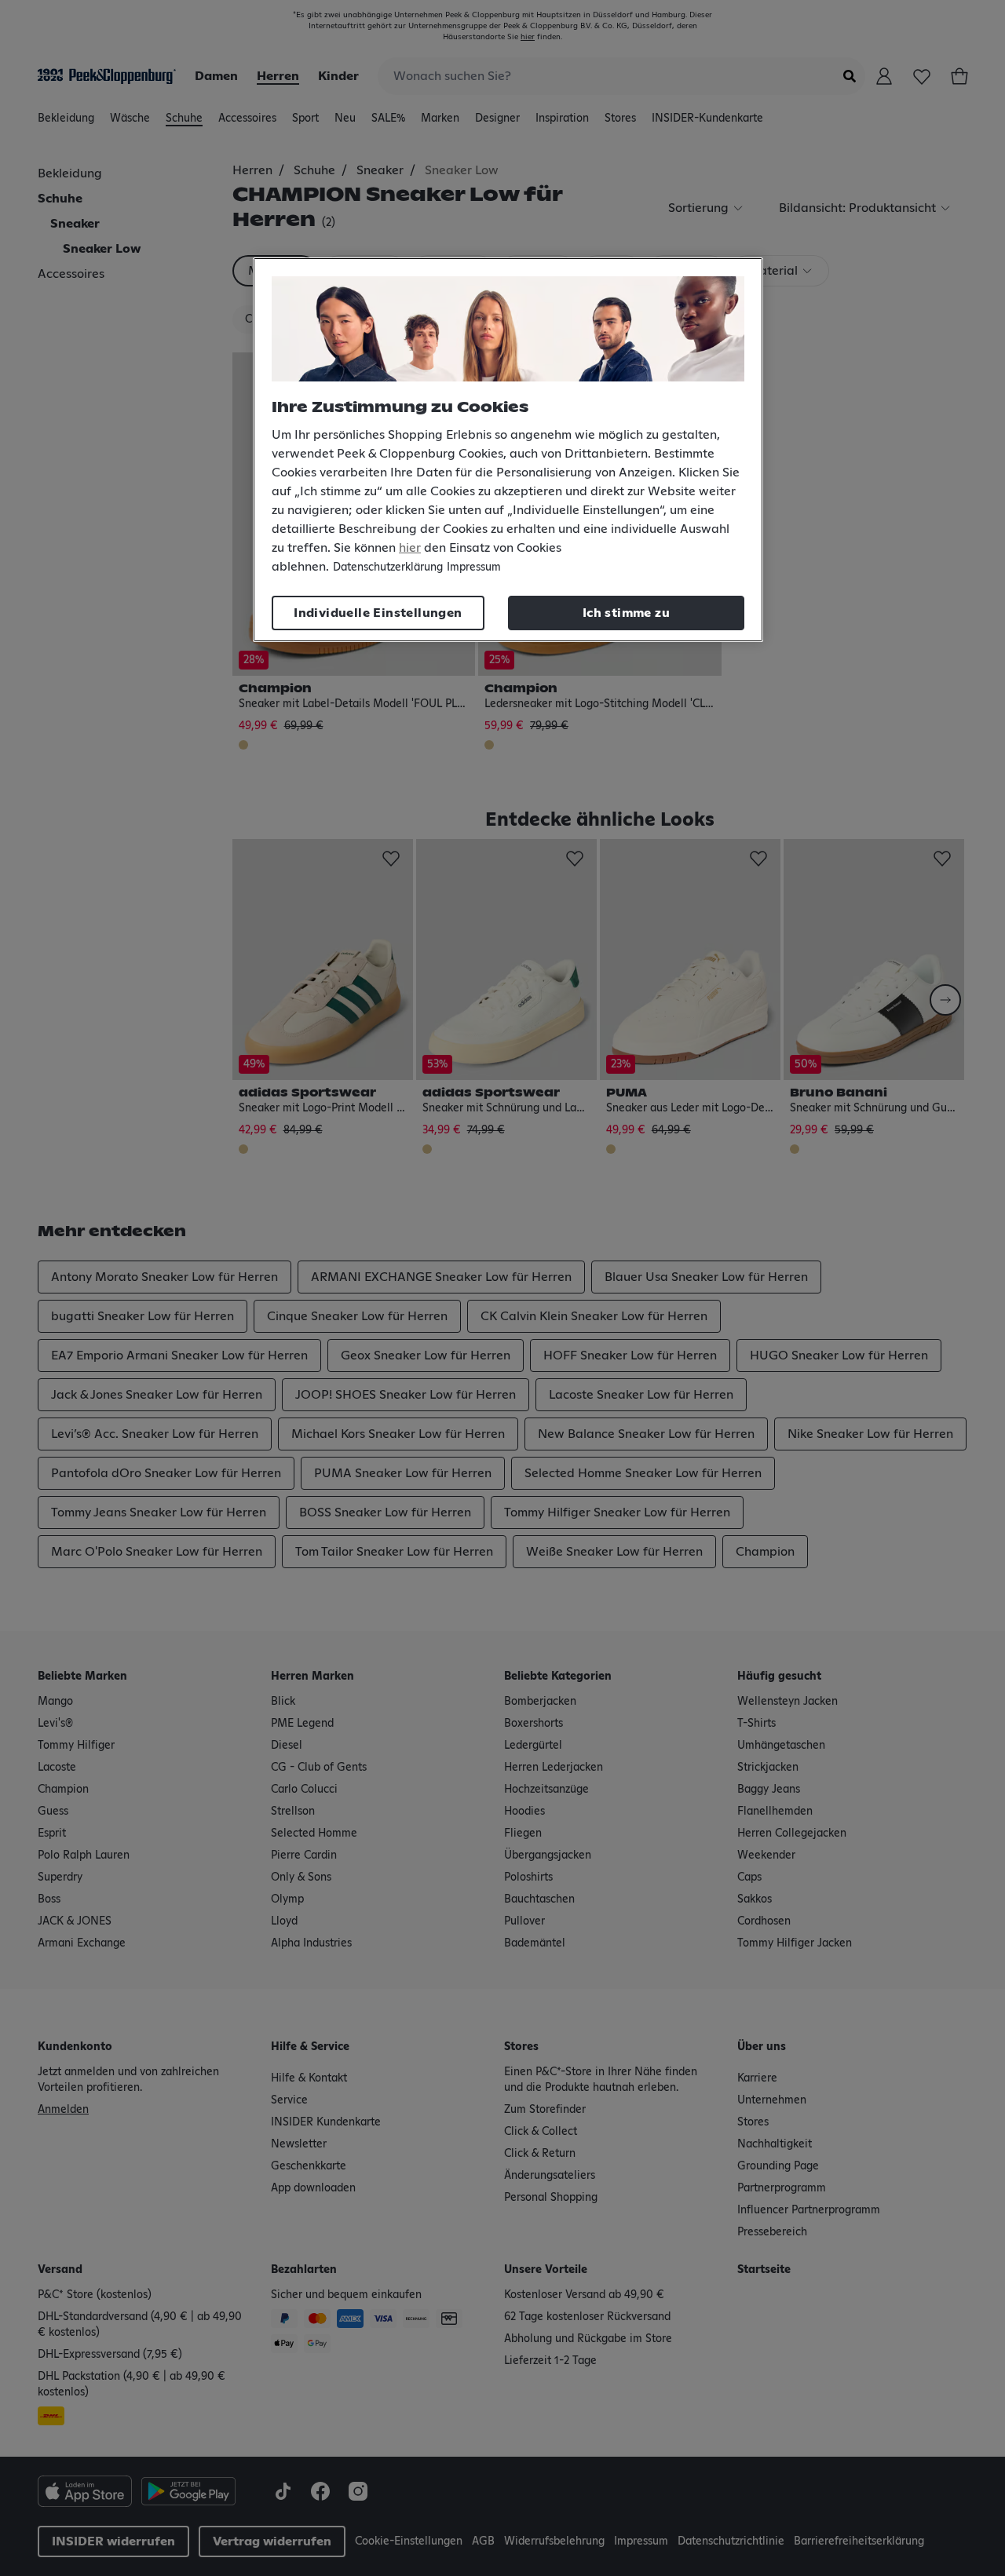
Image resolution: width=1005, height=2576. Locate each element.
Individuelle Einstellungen (378, 613)
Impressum (474, 567)
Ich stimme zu (626, 613)
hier (410, 548)
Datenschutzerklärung (388, 567)
